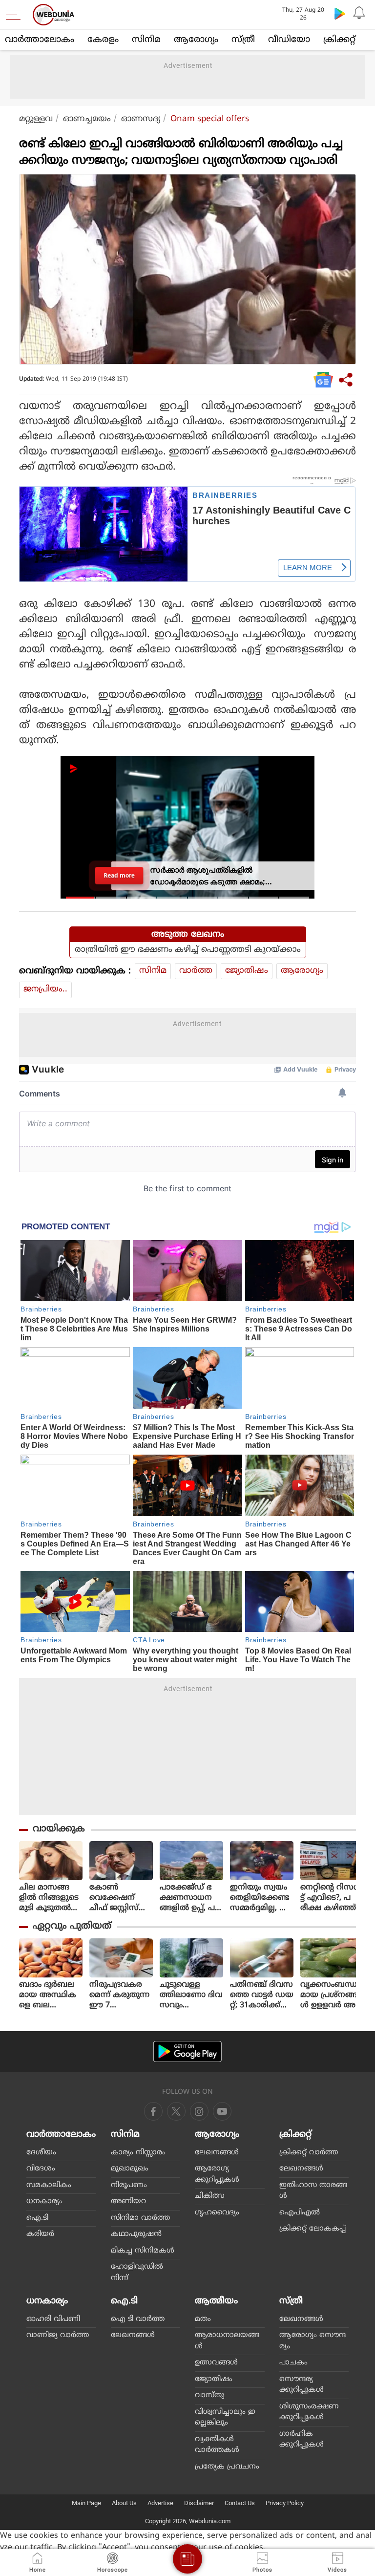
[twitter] (176, 2111)
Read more (119, 875)
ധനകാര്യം (44, 2201)
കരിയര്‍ (40, 2234)
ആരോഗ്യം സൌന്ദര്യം (312, 2341)
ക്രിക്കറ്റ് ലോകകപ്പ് (312, 2229)
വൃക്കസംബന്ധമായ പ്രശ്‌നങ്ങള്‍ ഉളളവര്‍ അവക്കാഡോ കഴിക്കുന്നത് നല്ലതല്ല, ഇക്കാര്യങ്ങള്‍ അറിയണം (332, 1995)
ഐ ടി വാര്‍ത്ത (138, 2319)
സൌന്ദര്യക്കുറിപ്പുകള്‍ (302, 2385)
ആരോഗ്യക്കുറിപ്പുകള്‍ (217, 2174)
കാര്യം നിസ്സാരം (138, 2153)
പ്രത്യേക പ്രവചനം (227, 2467)
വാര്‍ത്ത (196, 971)
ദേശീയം (41, 2153)
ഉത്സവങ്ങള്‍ (216, 2363)
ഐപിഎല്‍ (300, 2213)
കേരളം (103, 40)
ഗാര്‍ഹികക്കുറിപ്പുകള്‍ (302, 2440)
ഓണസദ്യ (141, 119)
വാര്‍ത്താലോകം (40, 40)
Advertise (160, 2503)
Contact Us (240, 2503)
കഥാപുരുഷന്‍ (136, 2234)
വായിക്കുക (59, 1829)
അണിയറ (128, 2201)
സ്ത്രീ (243, 40)
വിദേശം (41, 2169)
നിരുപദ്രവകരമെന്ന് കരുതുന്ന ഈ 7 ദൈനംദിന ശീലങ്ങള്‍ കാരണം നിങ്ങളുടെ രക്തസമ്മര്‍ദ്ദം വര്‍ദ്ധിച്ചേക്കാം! (121, 1995)
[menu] (16, 15)
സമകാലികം (49, 2185)
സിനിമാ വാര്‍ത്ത (140, 2218)
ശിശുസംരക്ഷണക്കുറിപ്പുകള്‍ (309, 2412)
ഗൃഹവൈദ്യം (217, 2213)
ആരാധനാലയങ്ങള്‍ (227, 2341)
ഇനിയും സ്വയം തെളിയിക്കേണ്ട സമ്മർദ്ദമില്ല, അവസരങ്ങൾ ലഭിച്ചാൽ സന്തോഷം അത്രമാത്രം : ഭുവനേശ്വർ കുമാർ (260, 1898)
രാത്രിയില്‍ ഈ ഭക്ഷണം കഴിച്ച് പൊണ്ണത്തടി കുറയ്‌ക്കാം (188, 950)
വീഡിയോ (289, 40)
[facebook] (153, 2111)
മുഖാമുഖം (130, 2169)
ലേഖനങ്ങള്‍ (217, 2153)
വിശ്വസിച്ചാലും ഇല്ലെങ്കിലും (225, 2418)
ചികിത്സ (210, 2196)
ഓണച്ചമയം (87, 119)
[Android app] (187, 2051)
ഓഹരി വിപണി (53, 2319)
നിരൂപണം (129, 2185)
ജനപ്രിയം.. (45, 989)
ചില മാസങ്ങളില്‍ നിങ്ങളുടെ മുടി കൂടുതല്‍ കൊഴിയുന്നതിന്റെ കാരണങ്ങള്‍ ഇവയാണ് (50, 1898)
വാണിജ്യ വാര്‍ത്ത (58, 2335)
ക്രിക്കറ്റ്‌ (339, 40)
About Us (124, 2503)
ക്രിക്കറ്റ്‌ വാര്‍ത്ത (309, 2153)
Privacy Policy (285, 2503)
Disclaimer (199, 2503)
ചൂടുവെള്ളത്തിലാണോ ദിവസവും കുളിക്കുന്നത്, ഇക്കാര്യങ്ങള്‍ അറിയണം (191, 1995)
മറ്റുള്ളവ (36, 119)
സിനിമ (146, 40)
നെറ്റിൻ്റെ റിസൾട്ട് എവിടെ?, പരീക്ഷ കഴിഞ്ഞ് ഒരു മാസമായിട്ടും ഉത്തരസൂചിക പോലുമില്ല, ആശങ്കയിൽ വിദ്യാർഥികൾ (331, 1898)
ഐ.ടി (37, 2218)
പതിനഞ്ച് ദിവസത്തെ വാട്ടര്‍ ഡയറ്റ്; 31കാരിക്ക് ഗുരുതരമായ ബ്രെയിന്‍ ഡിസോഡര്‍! (262, 1995)
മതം (203, 2319)
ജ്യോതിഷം (247, 971)
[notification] (359, 13)
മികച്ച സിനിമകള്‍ (143, 2251)
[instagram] (222, 2111)
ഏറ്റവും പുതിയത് (72, 1926)
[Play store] (340, 13)
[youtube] (199, 2111)
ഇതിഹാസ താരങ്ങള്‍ (313, 2191)
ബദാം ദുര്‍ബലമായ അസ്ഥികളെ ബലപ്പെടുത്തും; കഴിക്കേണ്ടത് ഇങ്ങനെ (48, 1995)
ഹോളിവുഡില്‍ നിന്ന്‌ (137, 2273)
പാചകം (293, 2363)
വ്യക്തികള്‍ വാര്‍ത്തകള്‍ (217, 2445)
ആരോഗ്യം (196, 40)
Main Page (86, 2503)
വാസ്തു (209, 2395)
